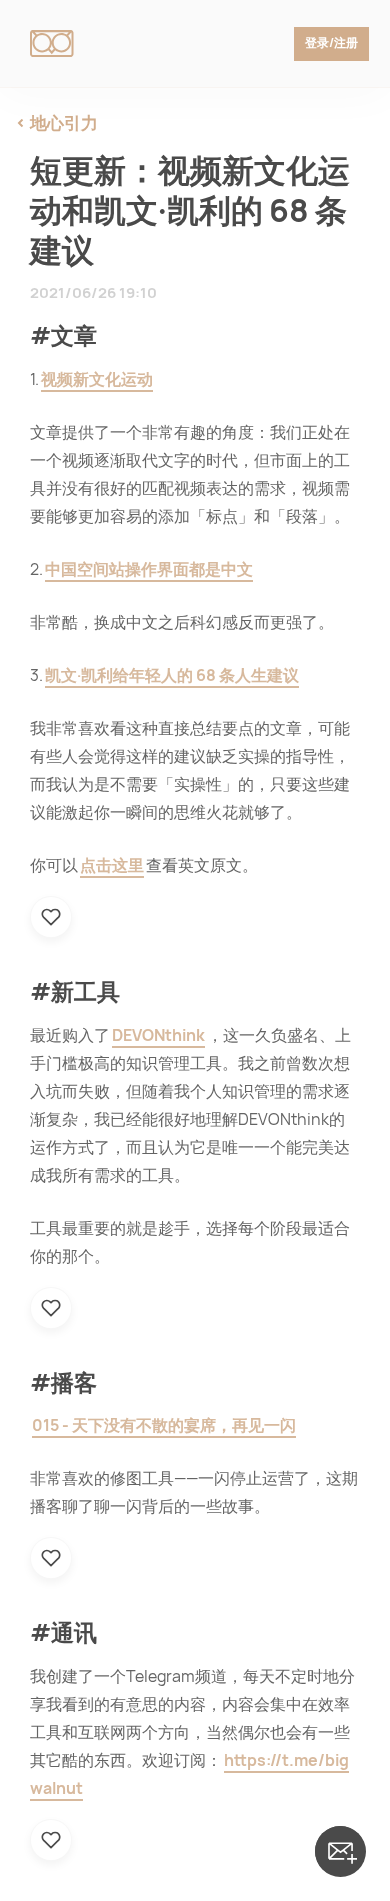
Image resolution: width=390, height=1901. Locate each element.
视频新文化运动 (97, 379)
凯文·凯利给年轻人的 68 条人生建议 (172, 675)
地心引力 (64, 123)
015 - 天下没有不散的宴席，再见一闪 (164, 1425)
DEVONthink (158, 1035)
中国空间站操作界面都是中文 (149, 569)
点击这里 (112, 865)
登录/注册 (331, 43)
